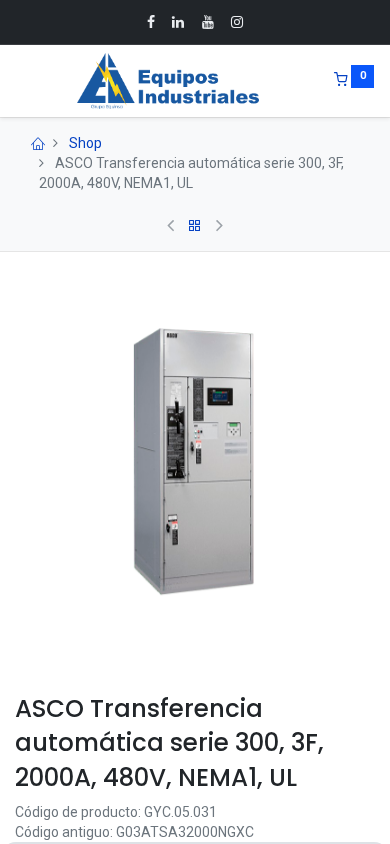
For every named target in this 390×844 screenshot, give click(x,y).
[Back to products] (195, 226)
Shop (85, 143)
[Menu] (17, 81)
